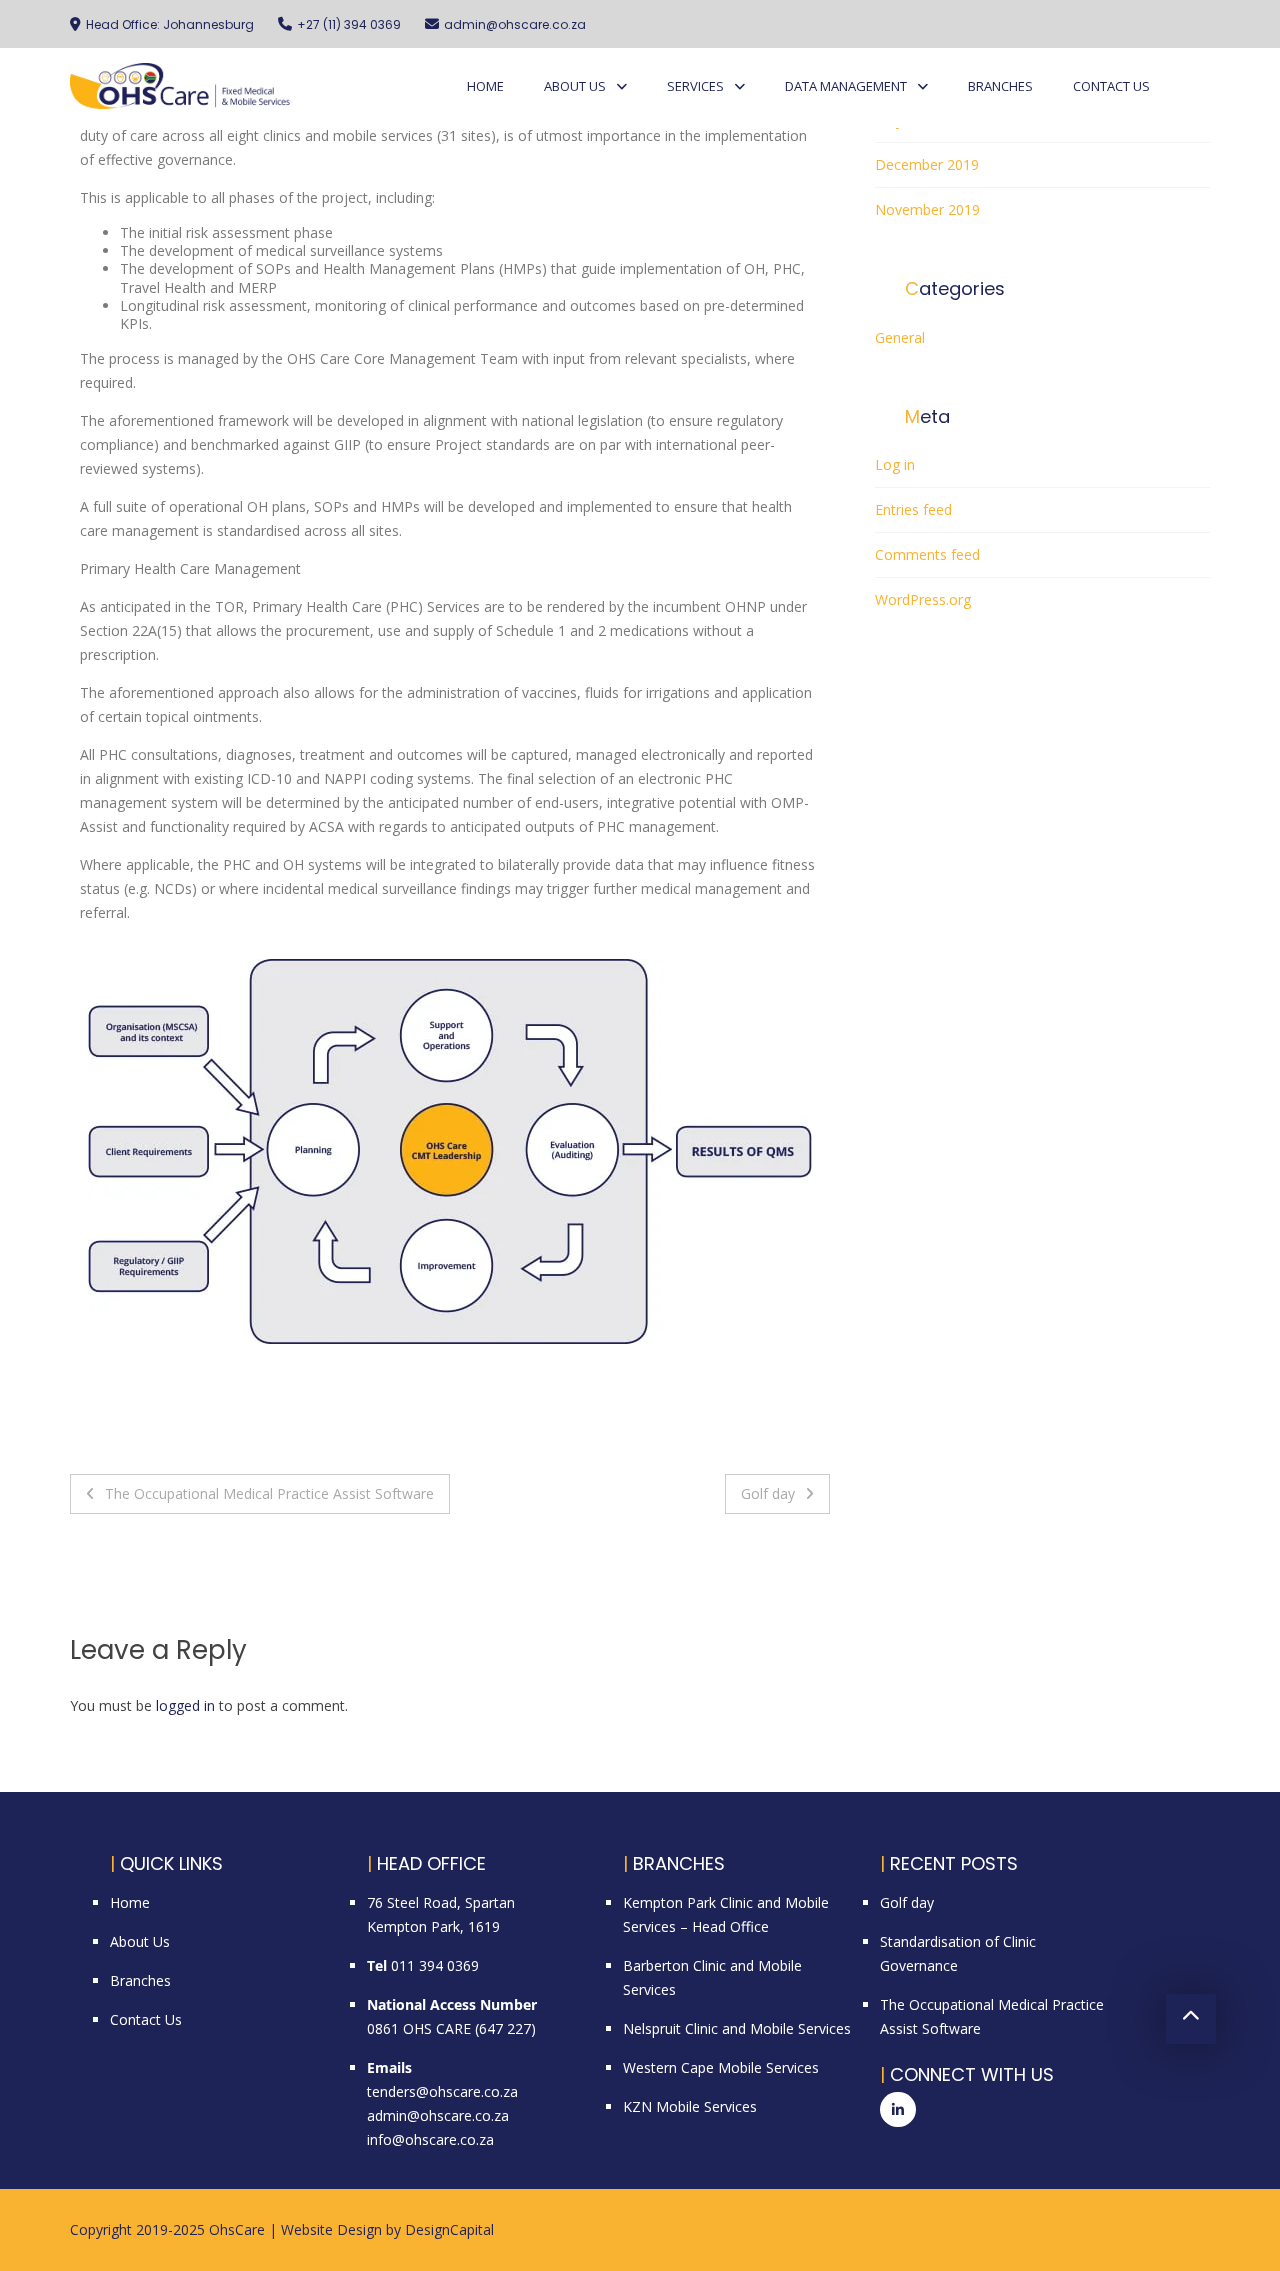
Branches (1000, 86)
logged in (185, 1705)
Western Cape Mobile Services (721, 2067)
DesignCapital (449, 2229)
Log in (895, 464)
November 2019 (927, 209)
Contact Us (1111, 86)
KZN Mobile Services (690, 2106)
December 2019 (927, 164)
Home (485, 86)
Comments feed (927, 554)
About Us (575, 86)
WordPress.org (923, 599)
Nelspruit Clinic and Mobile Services (737, 2028)
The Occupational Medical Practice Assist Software (269, 1493)
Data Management (846, 86)
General (900, 337)
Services (695, 86)
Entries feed (913, 509)
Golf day (768, 1493)
